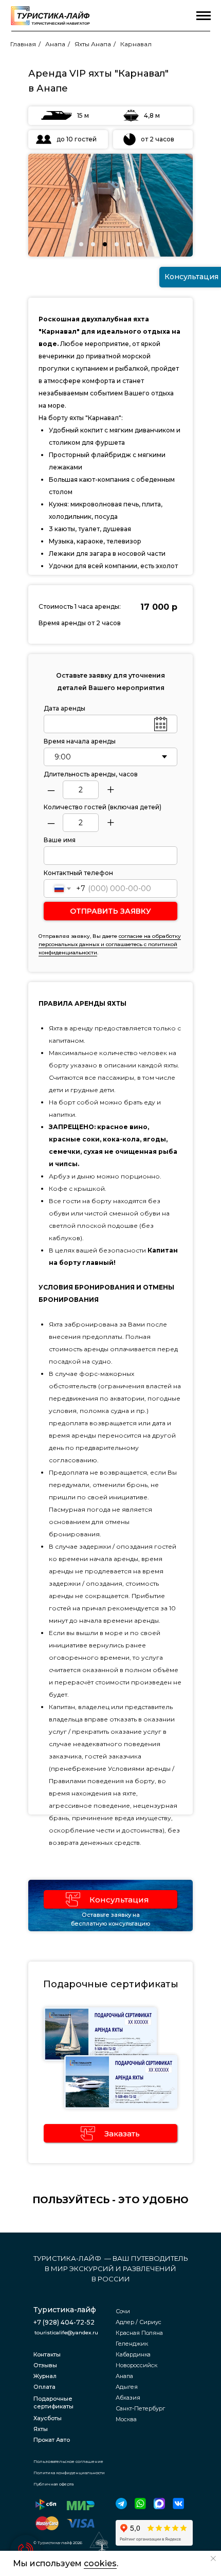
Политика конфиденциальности (69, 2473)
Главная (23, 44)
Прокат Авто (52, 2440)
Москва (126, 2419)
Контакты (47, 2354)
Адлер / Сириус (139, 2322)
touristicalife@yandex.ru (66, 2333)
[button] (73, 1899)
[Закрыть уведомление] (213, 2559)
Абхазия (128, 2398)
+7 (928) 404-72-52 (64, 2322)
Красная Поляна (139, 2333)
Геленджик (132, 2344)
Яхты (41, 2429)
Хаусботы (48, 2418)
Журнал (45, 2376)
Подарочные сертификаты (53, 2402)
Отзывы (45, 2365)
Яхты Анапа (93, 44)
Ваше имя (60, 840)
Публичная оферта (53, 2484)
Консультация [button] (119, 1900)
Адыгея (127, 2387)
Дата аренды (65, 708)
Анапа (55, 44)
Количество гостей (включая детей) (103, 807)
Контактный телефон (78, 873)
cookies (100, 2563)
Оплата (44, 2387)
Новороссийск (136, 2365)
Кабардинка (133, 2354)
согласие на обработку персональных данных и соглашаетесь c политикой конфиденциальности (110, 944)
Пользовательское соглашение (68, 2461)
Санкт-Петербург (140, 2408)
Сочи (123, 2311)
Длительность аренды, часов (91, 774)
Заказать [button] (122, 2134)
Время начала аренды (80, 741)
